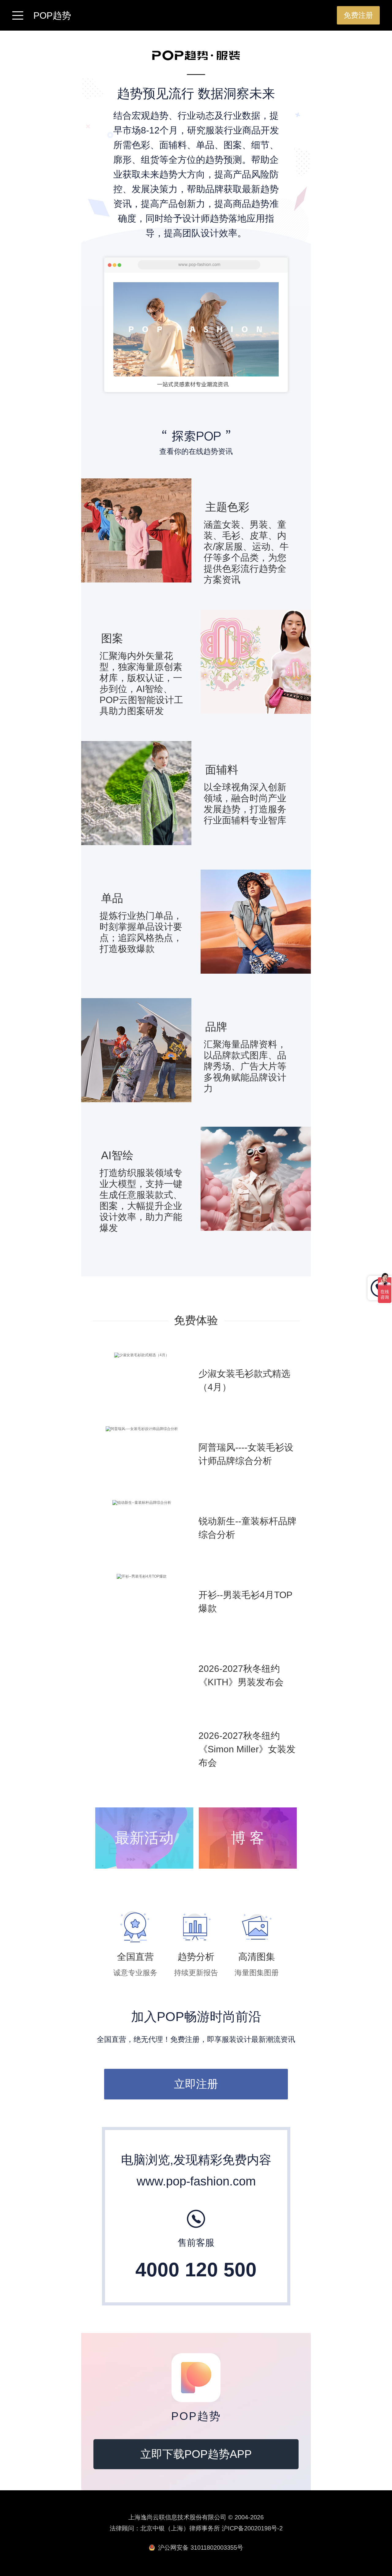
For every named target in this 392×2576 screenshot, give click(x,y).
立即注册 (196, 2084)
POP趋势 (52, 16)
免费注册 (358, 15)
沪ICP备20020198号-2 (252, 2528)
